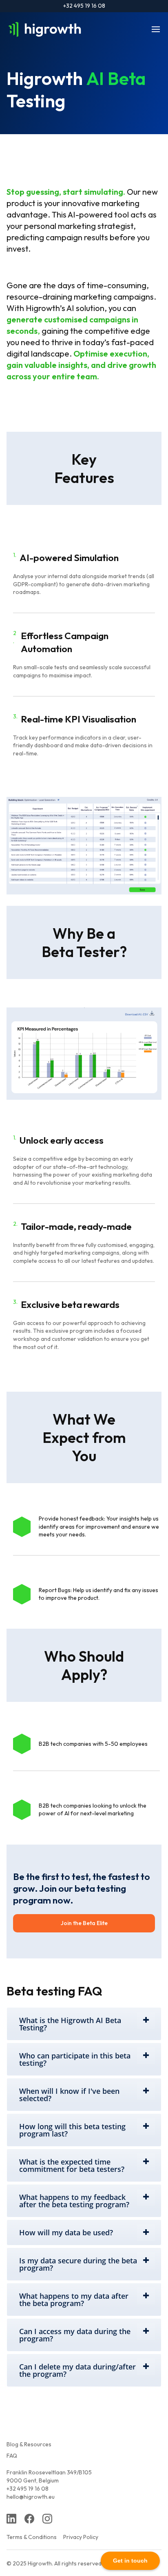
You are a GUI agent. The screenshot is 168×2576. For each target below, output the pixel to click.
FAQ (12, 2456)
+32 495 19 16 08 (84, 6)
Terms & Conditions (32, 2537)
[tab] (84, 2024)
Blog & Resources (29, 2444)
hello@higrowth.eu (31, 2497)
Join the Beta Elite (84, 1923)
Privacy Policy (81, 2537)
